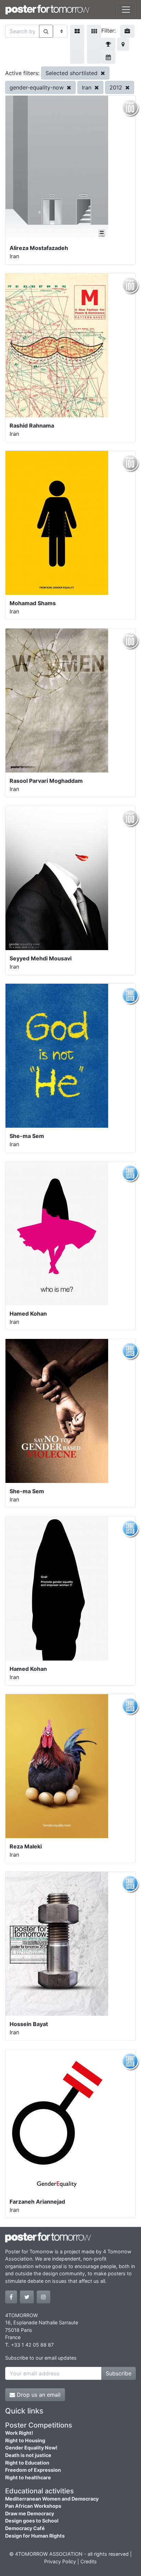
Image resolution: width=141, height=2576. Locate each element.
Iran (87, 87)
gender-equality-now (37, 87)
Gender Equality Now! (31, 2448)
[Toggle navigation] (126, 10)
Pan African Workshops (33, 2506)
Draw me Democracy (30, 2513)
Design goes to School (32, 2521)
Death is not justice (28, 2455)
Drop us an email (38, 2395)
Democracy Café (25, 2528)
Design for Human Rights (35, 2536)
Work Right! (19, 2433)
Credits (89, 2561)
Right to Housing (25, 2440)
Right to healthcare (28, 2477)
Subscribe (119, 2373)
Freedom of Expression (33, 2470)
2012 (117, 87)
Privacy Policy (60, 2561)
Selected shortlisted (72, 73)
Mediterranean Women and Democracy (52, 2499)
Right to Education (27, 2463)
